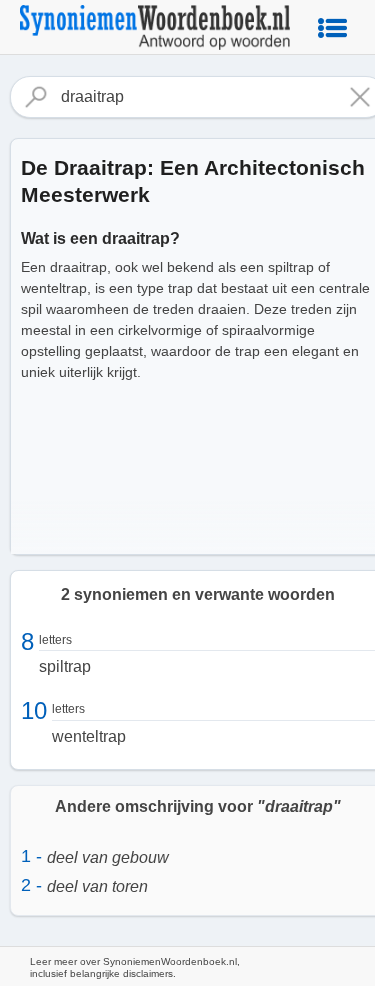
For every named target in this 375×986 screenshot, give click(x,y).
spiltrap (65, 666)
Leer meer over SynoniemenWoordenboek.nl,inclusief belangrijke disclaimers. (135, 967)
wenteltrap (89, 736)
